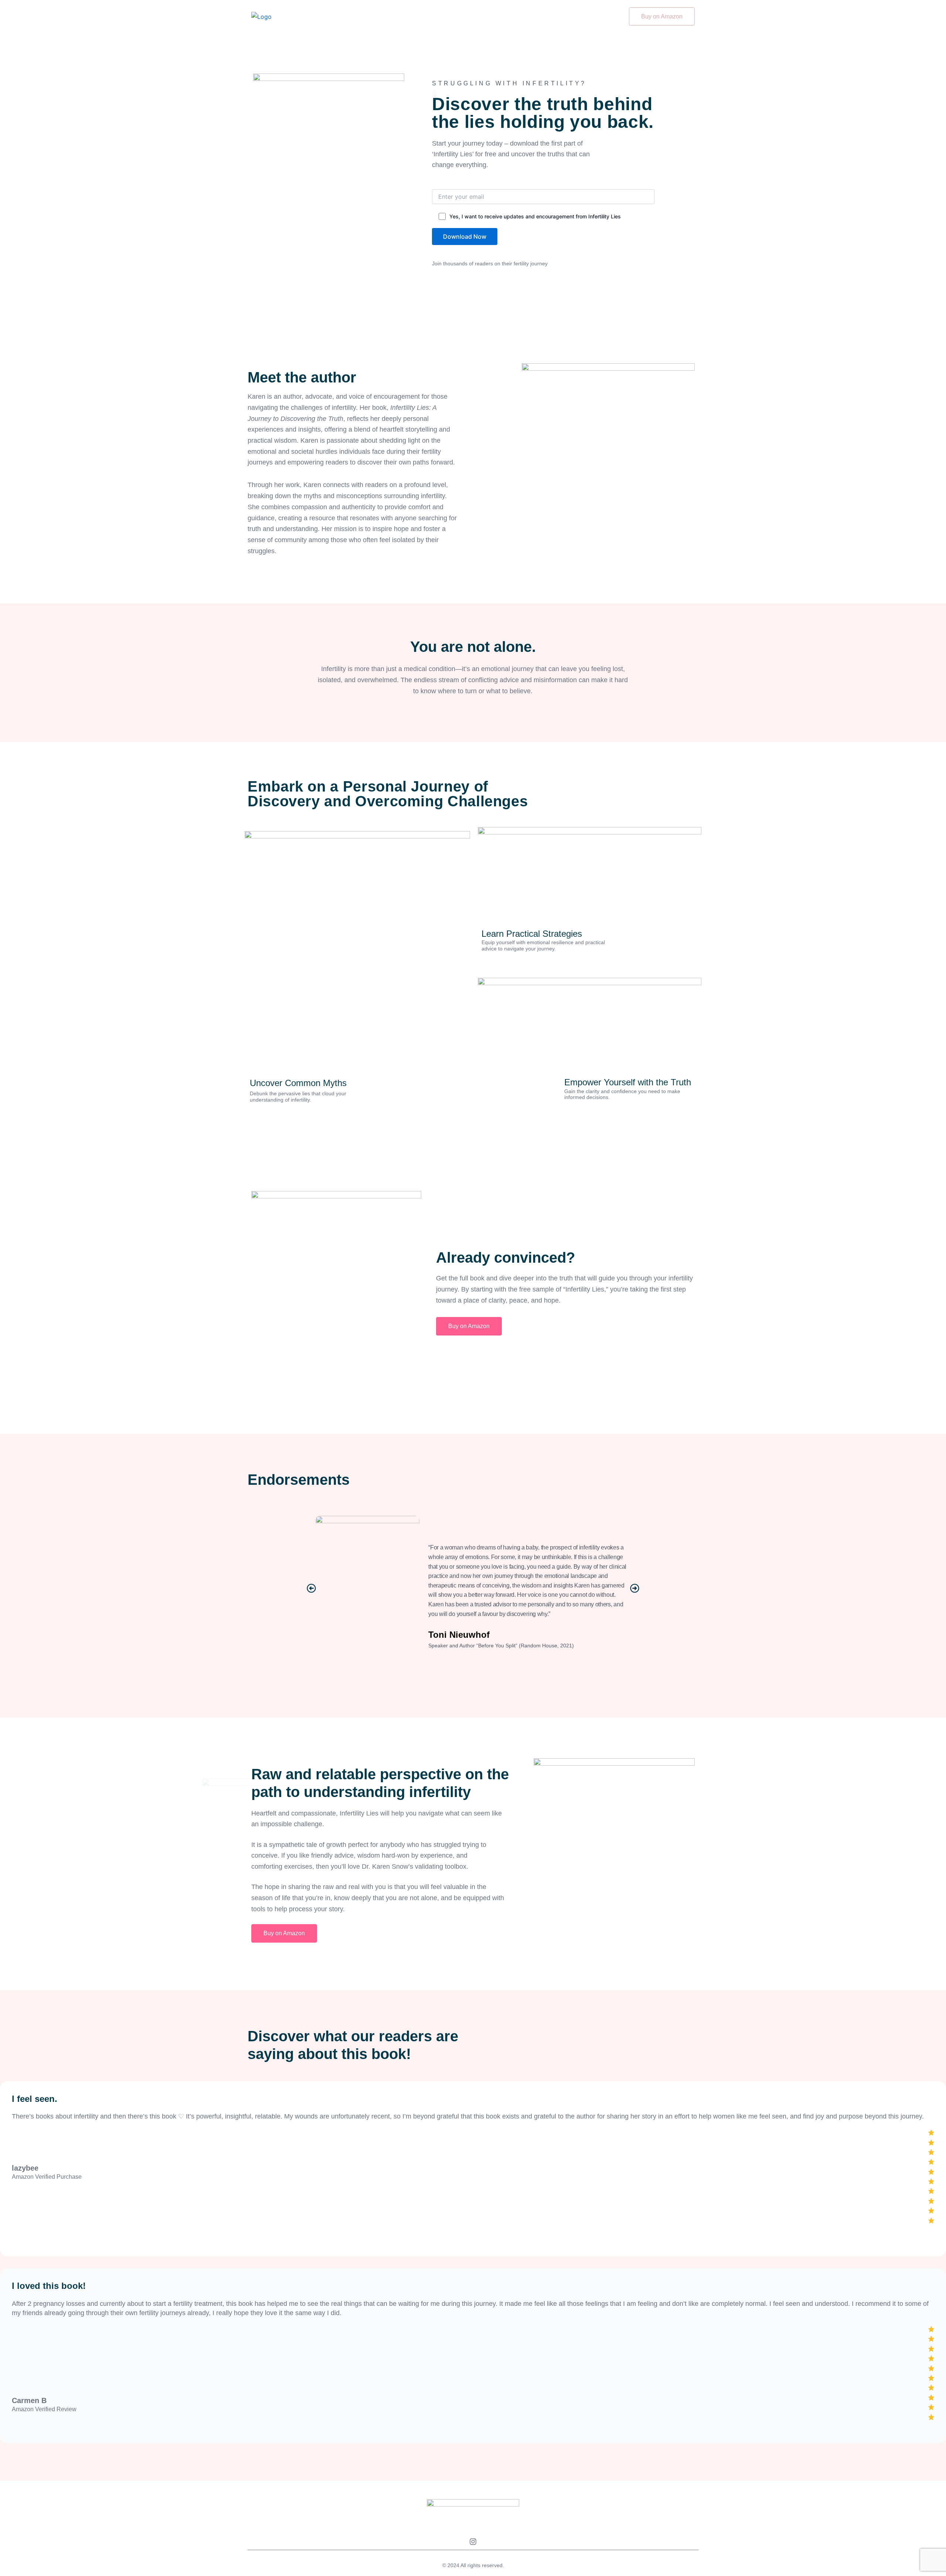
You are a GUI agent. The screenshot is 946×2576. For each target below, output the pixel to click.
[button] (311, 1588)
